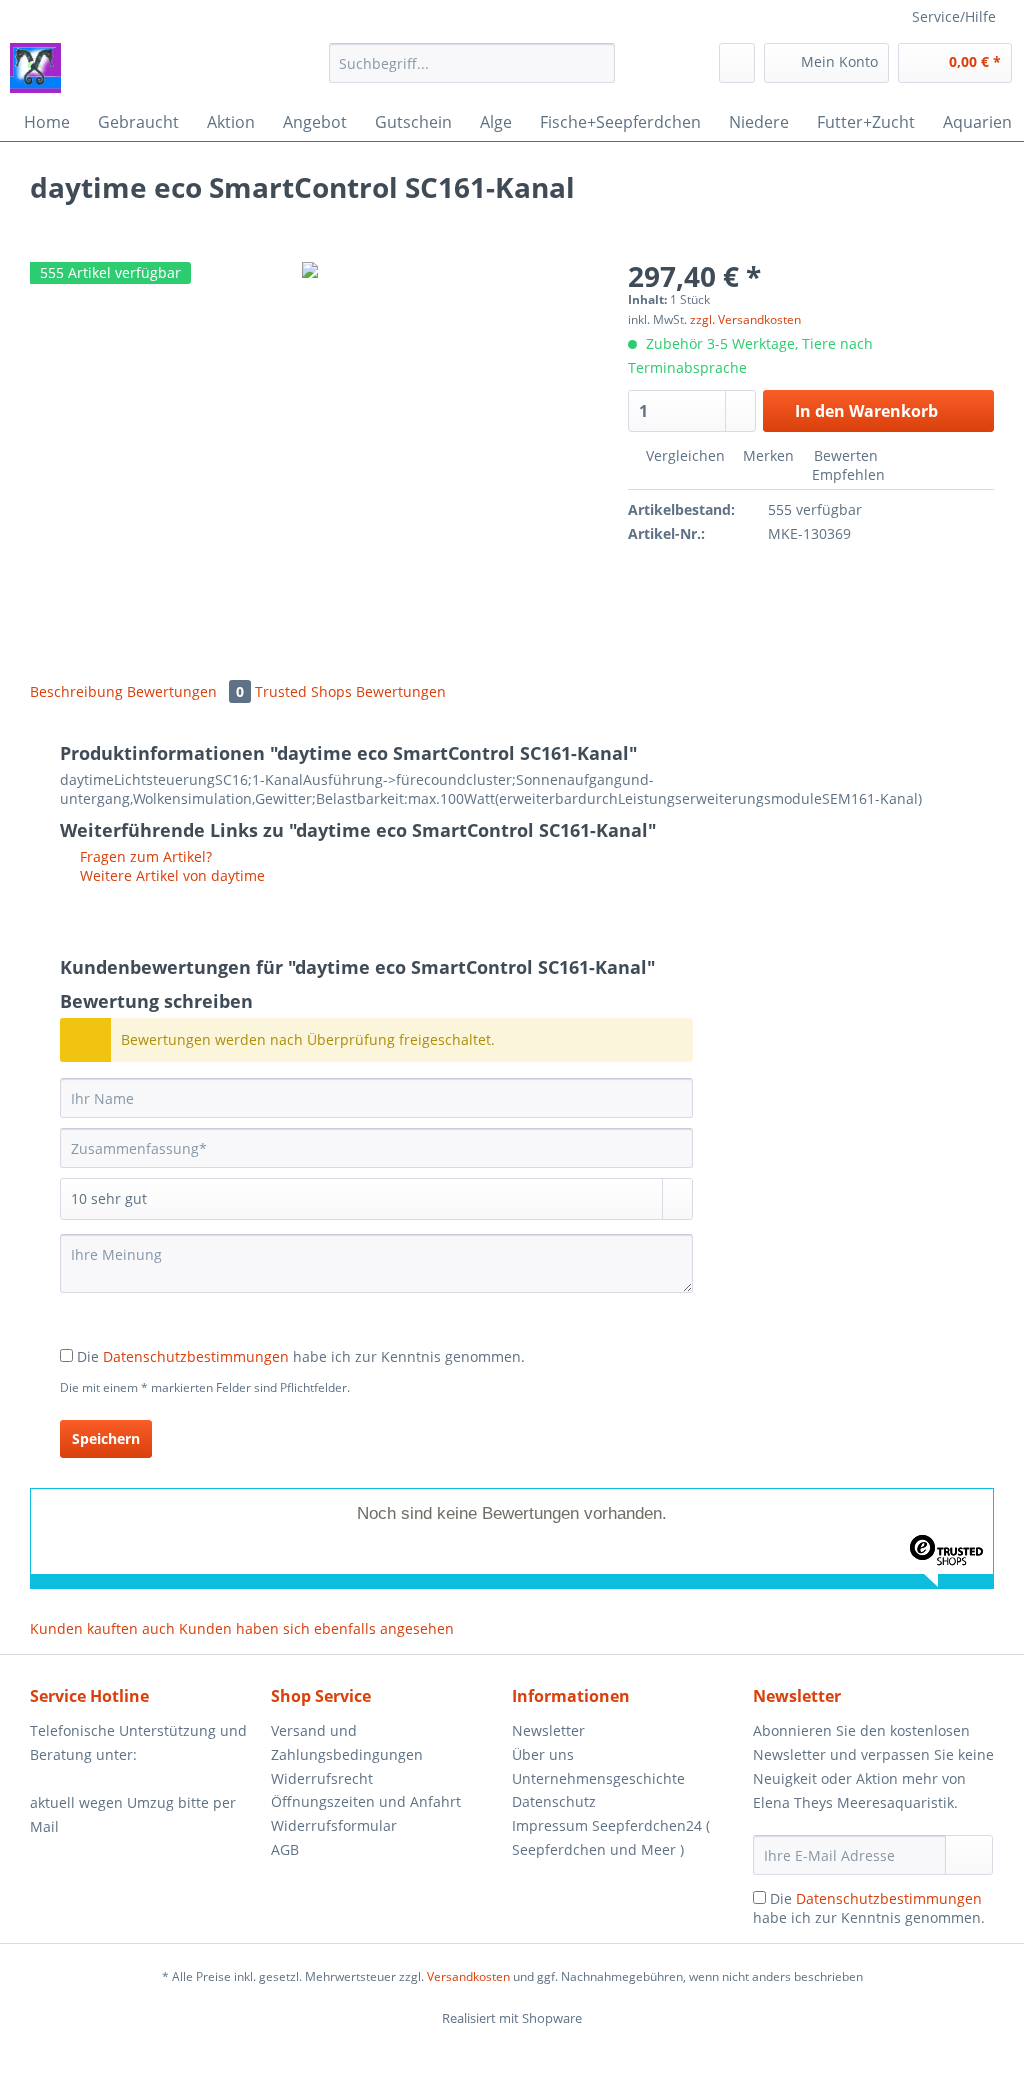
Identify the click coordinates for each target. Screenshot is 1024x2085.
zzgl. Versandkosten (745, 319)
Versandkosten (468, 1976)
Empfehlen (846, 474)
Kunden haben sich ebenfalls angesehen (316, 1628)
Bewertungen (185, 691)
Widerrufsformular (334, 1825)
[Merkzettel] (737, 63)
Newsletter (548, 1730)
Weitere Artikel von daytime (170, 875)
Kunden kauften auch (102, 1628)
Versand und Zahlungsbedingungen (347, 1742)
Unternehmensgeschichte (598, 1778)
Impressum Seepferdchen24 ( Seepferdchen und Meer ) (611, 1837)
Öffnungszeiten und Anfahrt (366, 1801)
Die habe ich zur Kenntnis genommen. (301, 1356)
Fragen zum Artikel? (144, 856)
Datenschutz (554, 1801)
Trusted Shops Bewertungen (350, 691)
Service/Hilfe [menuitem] (954, 16)
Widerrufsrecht (322, 1778)
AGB (285, 1849)
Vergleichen (683, 455)
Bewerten (844, 455)
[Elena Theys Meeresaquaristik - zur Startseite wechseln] (35, 68)
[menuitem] (472, 72)
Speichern (106, 1438)
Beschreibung (76, 691)
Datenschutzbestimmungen (196, 1356)
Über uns (543, 1754)
